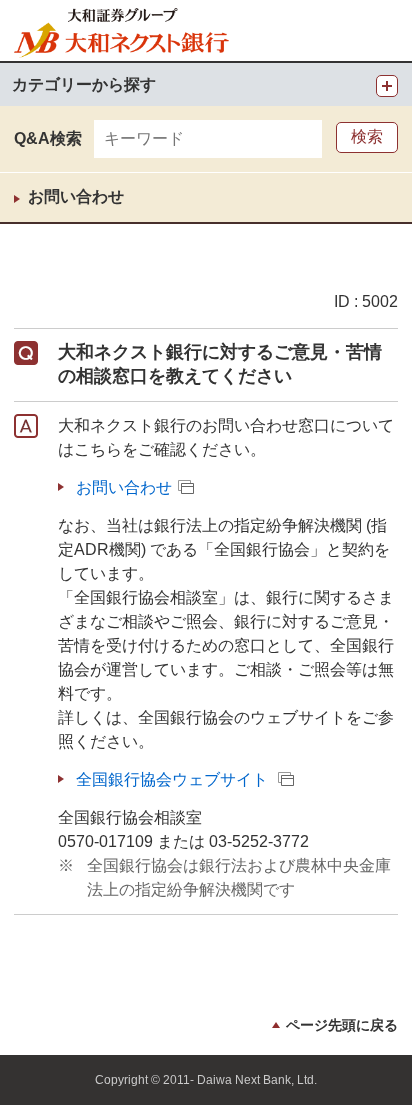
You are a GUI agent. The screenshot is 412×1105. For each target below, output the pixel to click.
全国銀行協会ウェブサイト (172, 779)
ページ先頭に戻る (342, 1025)
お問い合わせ (76, 196)
